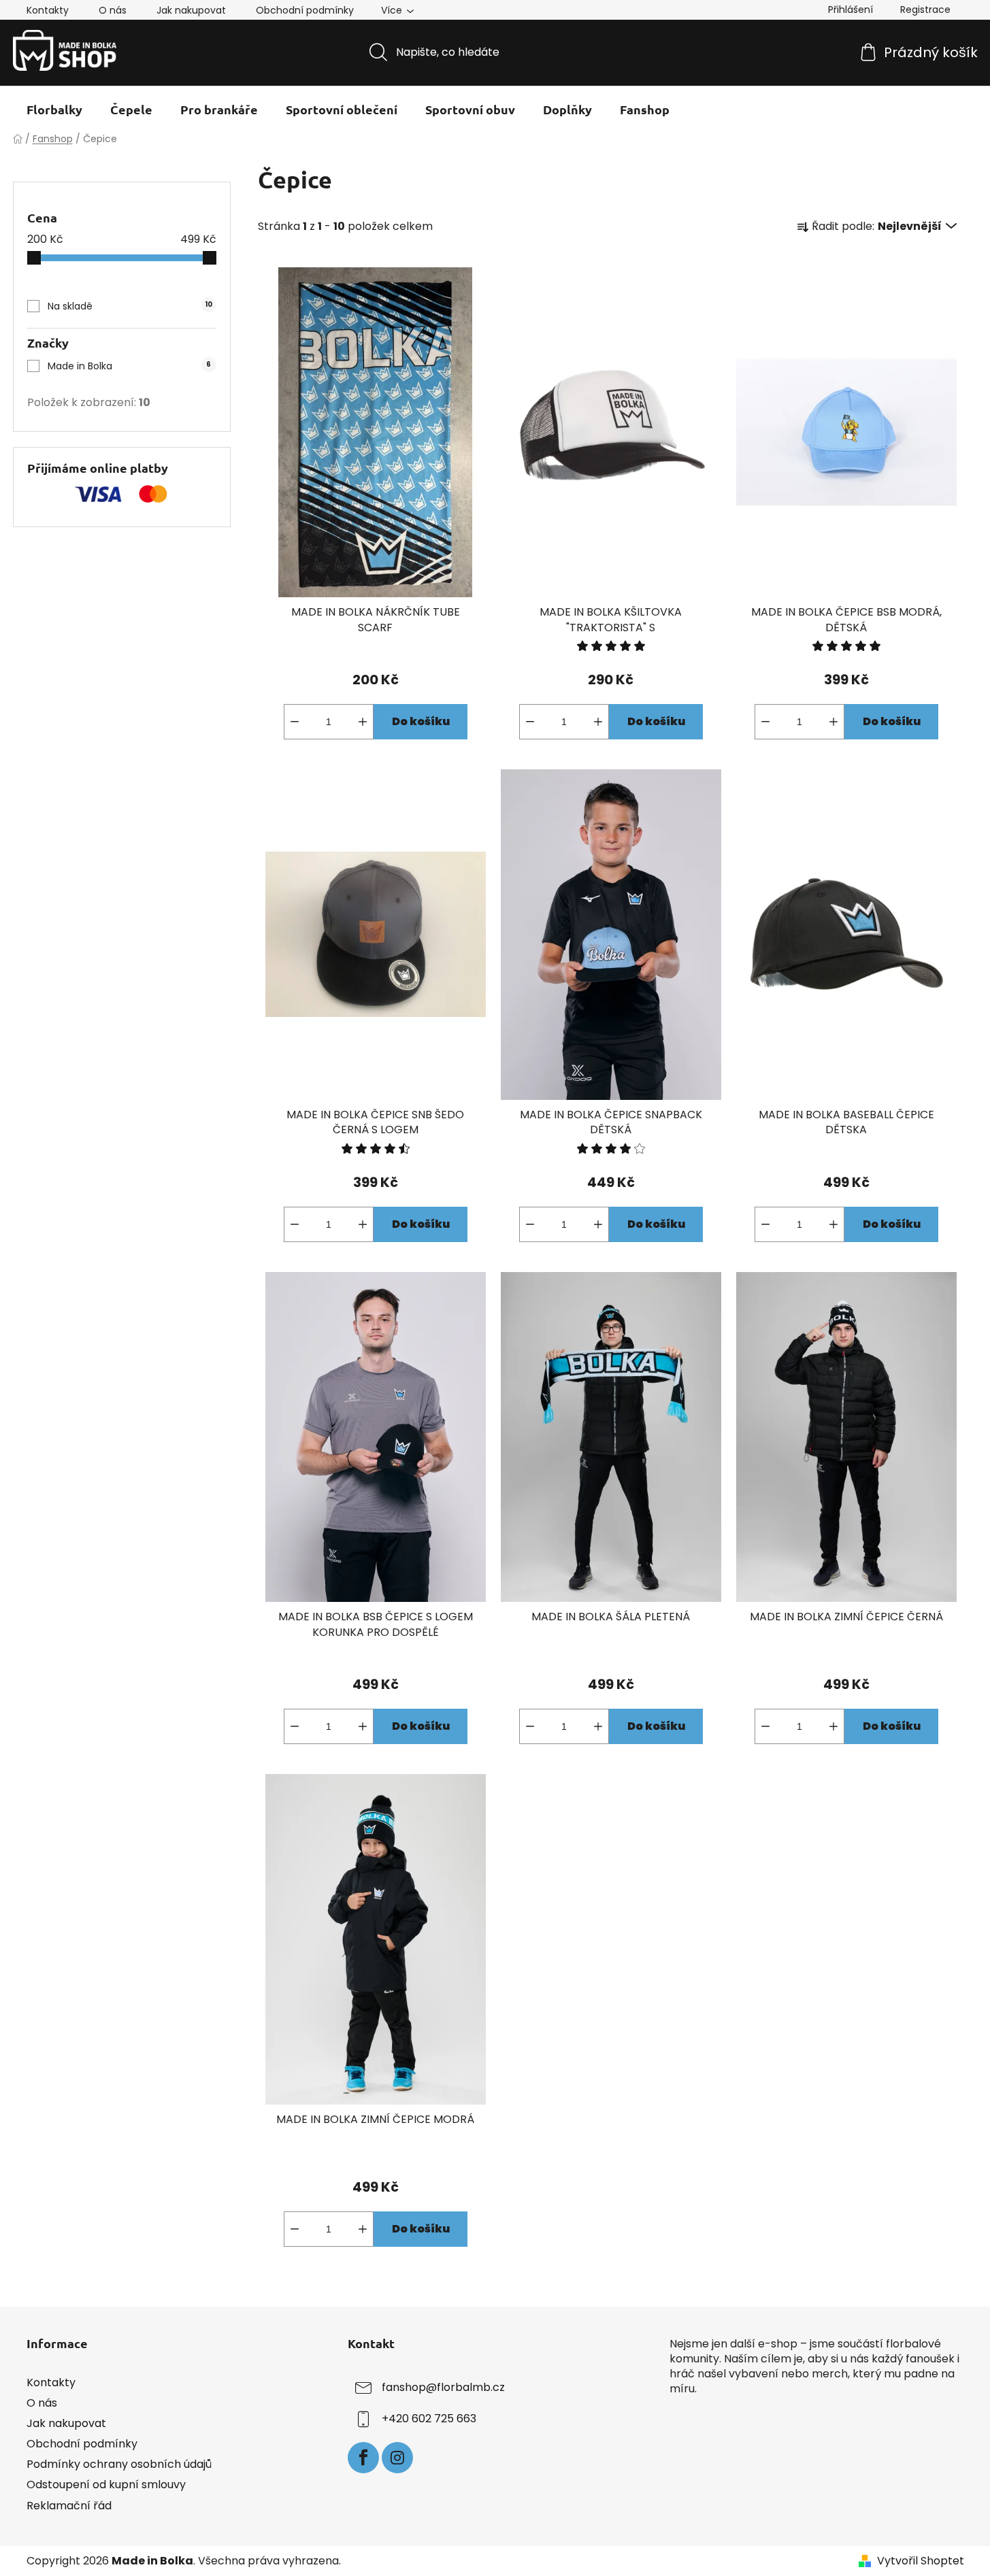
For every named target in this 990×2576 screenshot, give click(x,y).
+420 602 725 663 (429, 2419)
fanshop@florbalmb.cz (443, 2387)
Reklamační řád (69, 2506)
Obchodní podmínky (305, 10)
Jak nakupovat (191, 10)
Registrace (925, 10)
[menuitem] (54, 110)
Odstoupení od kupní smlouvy (106, 2485)
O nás (113, 10)
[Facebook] (363, 2458)
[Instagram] (397, 2458)
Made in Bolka (129, 366)
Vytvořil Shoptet (921, 2561)
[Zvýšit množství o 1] (363, 722)
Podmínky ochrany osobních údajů (119, 2464)
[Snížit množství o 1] (295, 722)
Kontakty (48, 10)
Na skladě (130, 306)
